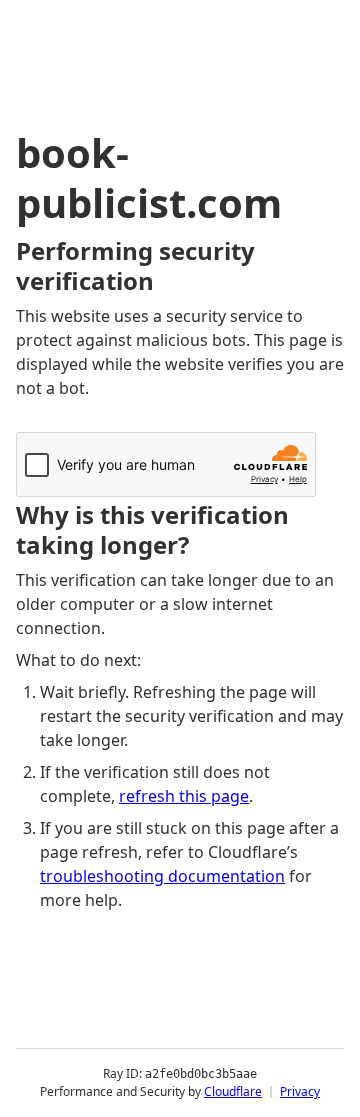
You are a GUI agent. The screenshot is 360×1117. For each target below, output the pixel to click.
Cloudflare (233, 1091)
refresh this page (184, 796)
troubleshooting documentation (162, 876)
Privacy (300, 1091)
